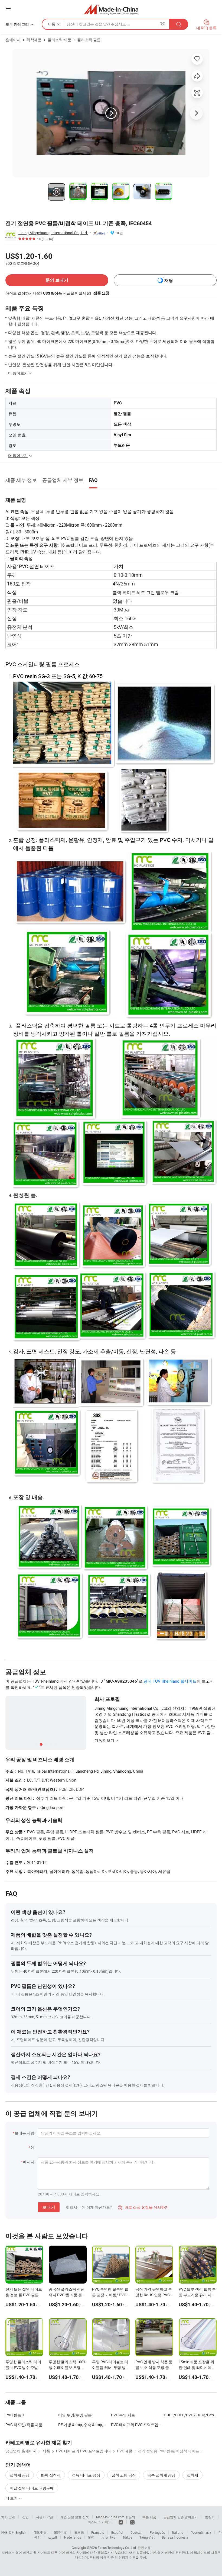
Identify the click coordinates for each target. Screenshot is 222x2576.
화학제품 (34, 40)
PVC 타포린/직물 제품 (24, 2425)
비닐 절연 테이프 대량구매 (32, 2488)
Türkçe (127, 2537)
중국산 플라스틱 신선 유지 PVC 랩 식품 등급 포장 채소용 (67, 2295)
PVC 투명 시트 (123, 2415)
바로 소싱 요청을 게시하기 (143, 2207)
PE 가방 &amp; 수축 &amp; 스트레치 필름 (93, 2425)
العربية (52, 2537)
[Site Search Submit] (179, 24)
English (21, 2532)
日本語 (79, 2532)
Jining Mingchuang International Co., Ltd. (53, 233)
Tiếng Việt (147, 2537)
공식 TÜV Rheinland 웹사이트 (170, 1681)
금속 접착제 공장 (161, 2475)
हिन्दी (91, 2537)
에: (33, 2147)
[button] (8, 9)
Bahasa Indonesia (175, 2537)
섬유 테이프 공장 (86, 2475)
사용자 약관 (45, 2517)
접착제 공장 (20, 2475)
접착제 (192, 2475)
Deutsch (136, 2532)
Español (117, 2532)
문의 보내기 (57, 280)
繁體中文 (60, 2532)
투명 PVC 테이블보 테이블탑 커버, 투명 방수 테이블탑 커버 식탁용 (111, 2367)
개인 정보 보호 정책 (75, 2517)
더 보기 (12, 2498)
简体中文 (40, 2532)
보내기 (49, 2207)
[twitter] (132, 2522)
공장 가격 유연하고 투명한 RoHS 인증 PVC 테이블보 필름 (154, 2295)
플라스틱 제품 (59, 40)
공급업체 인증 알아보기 (181, 2517)
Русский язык (201, 2532)
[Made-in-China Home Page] (111, 9)
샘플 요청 (101, 293)
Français (98, 2532)
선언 (25, 2517)
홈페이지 (13, 40)
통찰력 (210, 2517)
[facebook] (121, 2522)
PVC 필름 (13, 2415)
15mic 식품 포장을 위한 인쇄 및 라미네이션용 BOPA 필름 (197, 2367)
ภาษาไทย (108, 2537)
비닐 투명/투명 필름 (75, 2415)
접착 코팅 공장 (124, 2475)
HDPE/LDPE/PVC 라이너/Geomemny (190, 2415)
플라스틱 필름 (89, 40)
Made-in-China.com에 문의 (116, 2517)
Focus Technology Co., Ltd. (117, 2548)
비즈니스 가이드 (99, 2522)
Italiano (178, 2532)
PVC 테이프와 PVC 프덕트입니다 (138, 2425)
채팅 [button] (169, 280)
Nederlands (73, 2537)
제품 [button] (51, 24)
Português (157, 2532)
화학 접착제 (51, 2475)
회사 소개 (8, 2517)
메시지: (29, 2162)
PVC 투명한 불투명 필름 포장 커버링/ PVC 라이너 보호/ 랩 (110, 2295)
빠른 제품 (149, 2517)
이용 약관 (107, 2557)
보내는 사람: (25, 2133)
